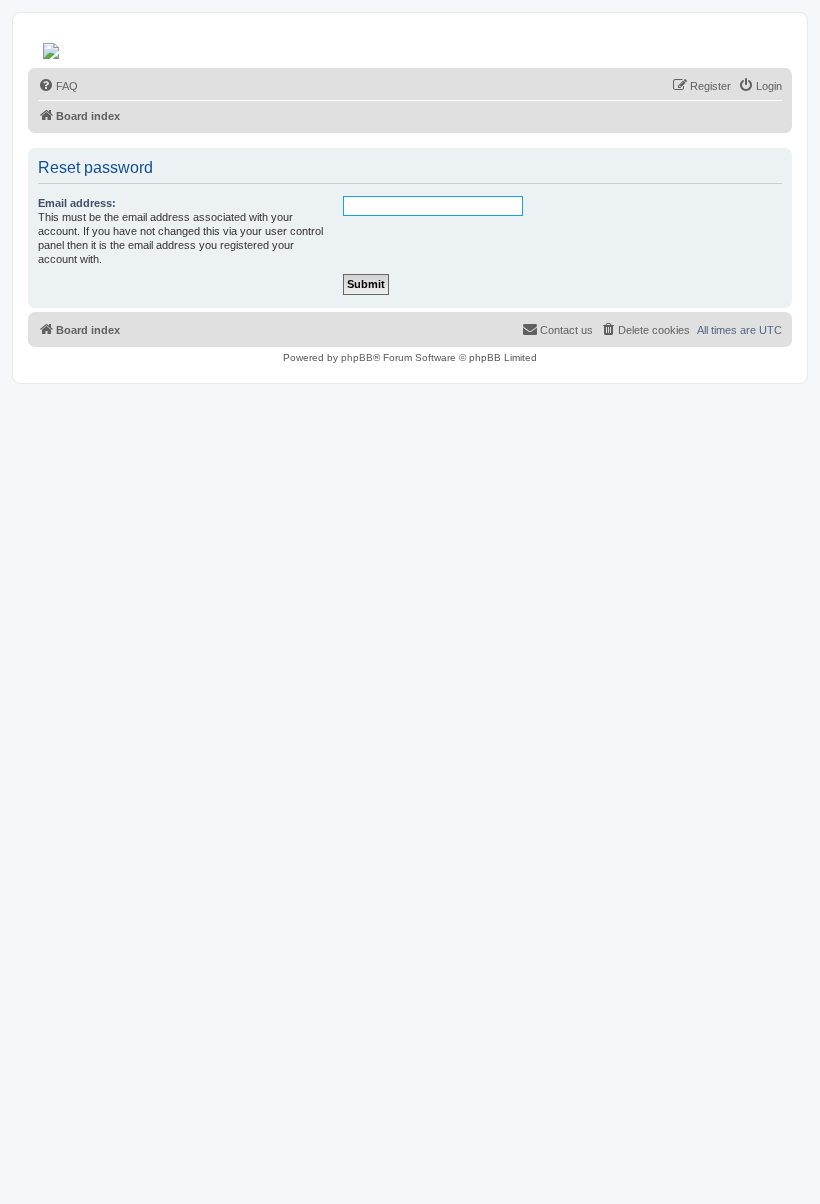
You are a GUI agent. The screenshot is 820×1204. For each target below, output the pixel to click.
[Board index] (52, 46)
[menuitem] (58, 86)
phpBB (357, 357)
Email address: (77, 203)
